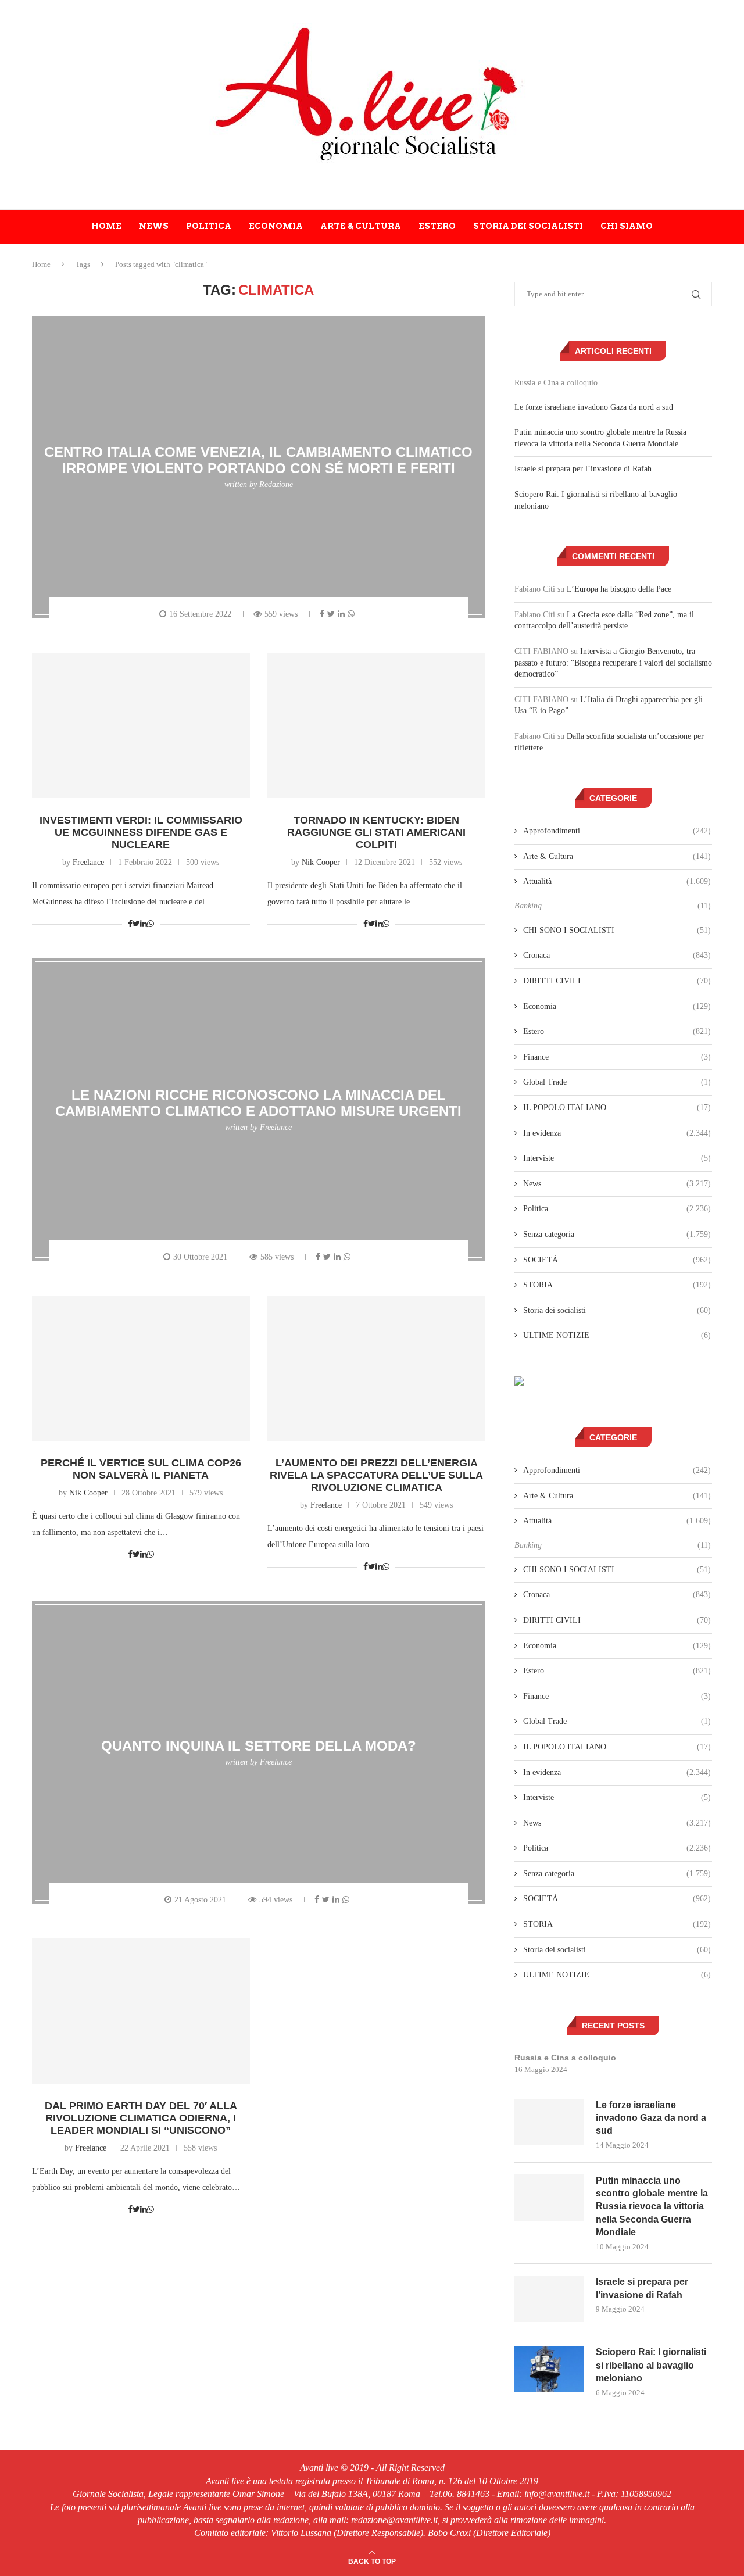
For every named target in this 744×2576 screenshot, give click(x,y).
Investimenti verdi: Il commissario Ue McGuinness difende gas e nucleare (141, 832)
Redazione (276, 484)
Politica (209, 226)
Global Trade (617, 1082)
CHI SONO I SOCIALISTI (617, 930)
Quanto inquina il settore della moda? (259, 1746)
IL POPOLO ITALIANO (617, 1108)
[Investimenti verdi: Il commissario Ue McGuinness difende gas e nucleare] (141, 725)
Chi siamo (627, 226)
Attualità (617, 881)
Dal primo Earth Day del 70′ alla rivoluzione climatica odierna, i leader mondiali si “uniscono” (141, 2118)
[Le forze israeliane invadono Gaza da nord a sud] (549, 2122)
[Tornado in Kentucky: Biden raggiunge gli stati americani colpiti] (376, 725)
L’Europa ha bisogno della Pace (619, 589)
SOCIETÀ (617, 1260)
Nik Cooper (321, 862)
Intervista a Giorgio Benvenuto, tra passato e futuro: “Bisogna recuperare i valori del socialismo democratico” (613, 663)
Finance (617, 1057)
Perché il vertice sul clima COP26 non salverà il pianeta (141, 1469)
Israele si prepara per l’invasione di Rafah (583, 469)
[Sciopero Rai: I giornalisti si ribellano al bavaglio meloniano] (549, 2369)
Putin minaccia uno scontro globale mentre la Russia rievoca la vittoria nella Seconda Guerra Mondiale (652, 2207)
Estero (437, 226)
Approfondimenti (617, 831)
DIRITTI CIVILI (617, 981)
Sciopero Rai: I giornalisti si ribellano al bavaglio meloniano (651, 2365)
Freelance (88, 862)
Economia (276, 226)
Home (106, 226)
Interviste (617, 1158)
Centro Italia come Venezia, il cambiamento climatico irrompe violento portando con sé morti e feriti (258, 460)
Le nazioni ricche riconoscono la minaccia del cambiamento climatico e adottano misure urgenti (258, 1103)
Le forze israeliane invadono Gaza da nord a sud (594, 407)
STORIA (617, 1285)
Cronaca (617, 955)
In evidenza (617, 1133)
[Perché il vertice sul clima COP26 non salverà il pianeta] (141, 1368)
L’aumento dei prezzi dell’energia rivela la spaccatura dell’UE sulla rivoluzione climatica (376, 1475)
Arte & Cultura (361, 226)
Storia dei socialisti (528, 226)
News (154, 226)
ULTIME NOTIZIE (617, 1335)
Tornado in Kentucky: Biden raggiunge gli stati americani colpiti (376, 832)
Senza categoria (617, 1234)
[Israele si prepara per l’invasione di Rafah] (549, 2299)
